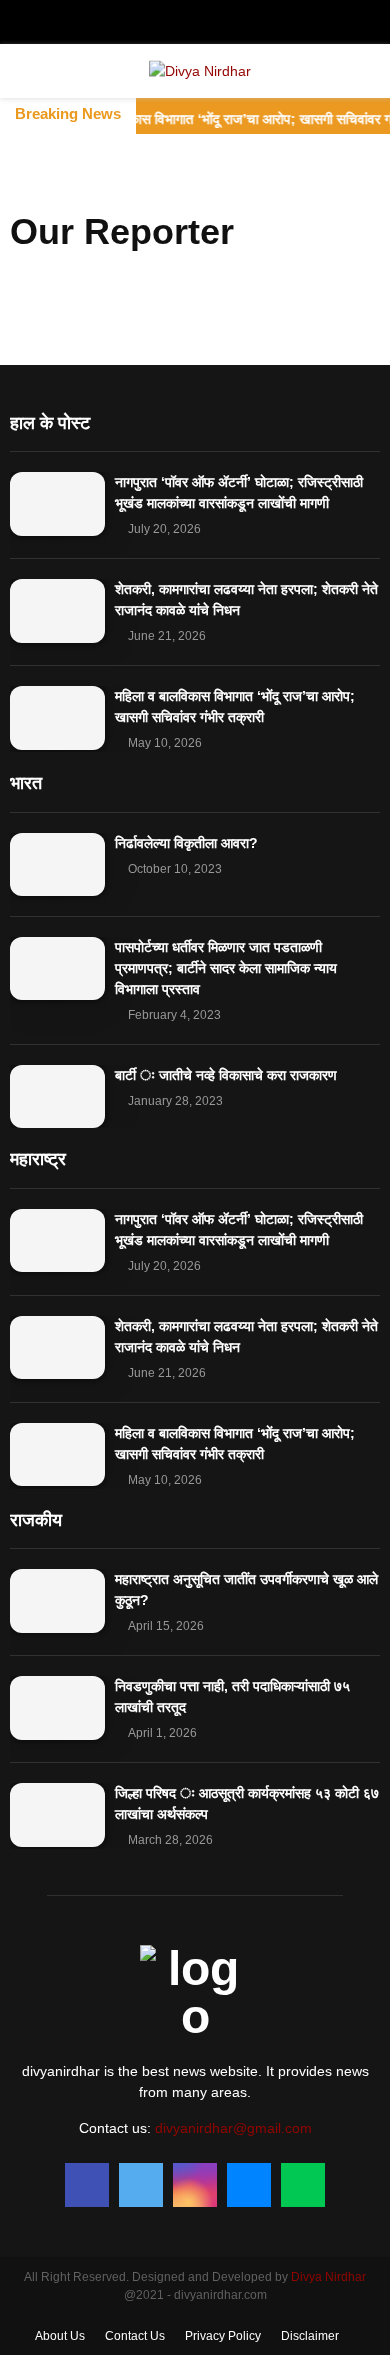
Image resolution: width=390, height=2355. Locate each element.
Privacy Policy (223, 2336)
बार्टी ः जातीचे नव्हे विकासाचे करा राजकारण (226, 1075)
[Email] (249, 2185)
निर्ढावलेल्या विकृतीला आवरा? (186, 843)
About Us (60, 2336)
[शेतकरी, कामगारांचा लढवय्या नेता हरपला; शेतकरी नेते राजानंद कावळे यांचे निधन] (57, 610)
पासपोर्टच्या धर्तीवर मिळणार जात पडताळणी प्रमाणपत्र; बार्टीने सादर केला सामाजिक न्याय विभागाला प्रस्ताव (226, 968)
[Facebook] (87, 2185)
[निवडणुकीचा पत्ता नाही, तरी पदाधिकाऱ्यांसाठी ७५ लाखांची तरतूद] (57, 1707)
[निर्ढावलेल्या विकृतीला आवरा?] (57, 864)
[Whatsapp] (303, 2185)
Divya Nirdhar (328, 2277)
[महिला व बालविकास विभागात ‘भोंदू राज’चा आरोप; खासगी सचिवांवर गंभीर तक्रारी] (57, 717)
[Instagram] (195, 2185)
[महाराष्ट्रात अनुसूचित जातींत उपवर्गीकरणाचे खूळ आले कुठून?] (57, 1600)
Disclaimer (310, 2336)
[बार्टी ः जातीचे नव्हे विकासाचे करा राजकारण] (57, 1096)
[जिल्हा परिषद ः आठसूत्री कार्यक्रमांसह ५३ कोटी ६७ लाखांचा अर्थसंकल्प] (57, 1814)
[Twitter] (141, 2185)
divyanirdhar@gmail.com (233, 2128)
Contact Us (135, 2336)
